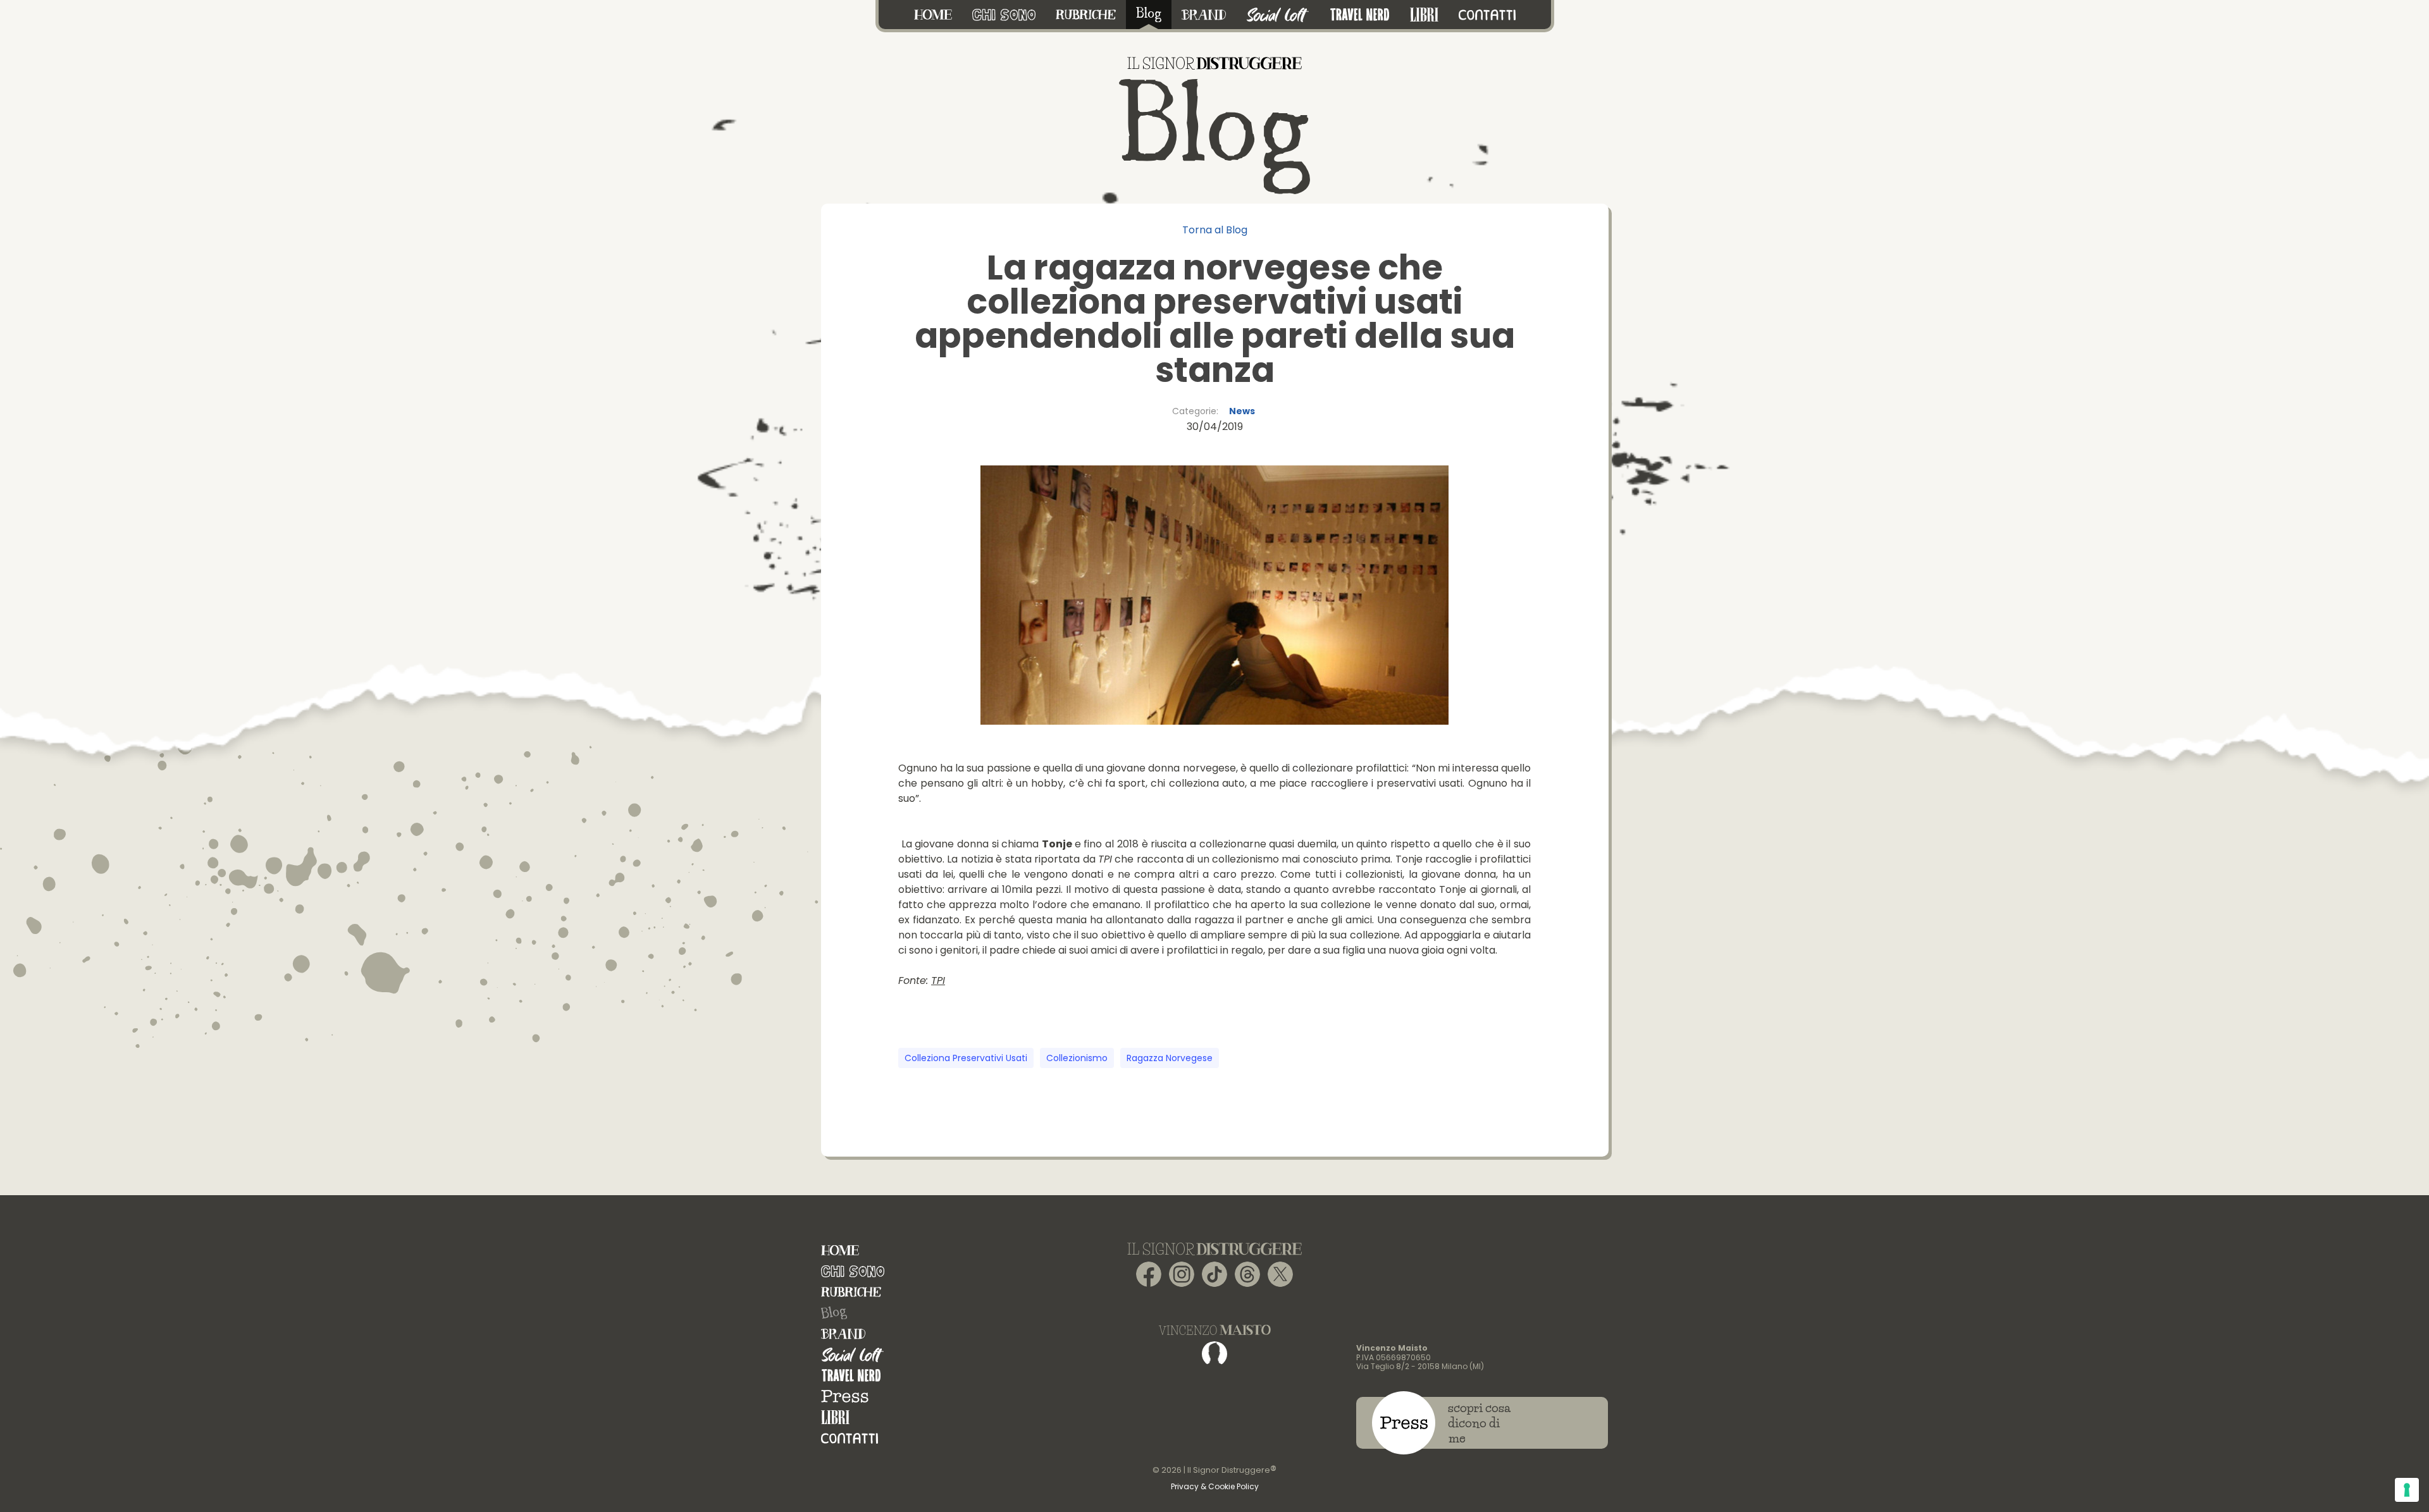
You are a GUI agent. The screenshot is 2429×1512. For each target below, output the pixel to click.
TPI (938, 980)
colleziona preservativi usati (966, 1058)
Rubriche (851, 1292)
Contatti (850, 1438)
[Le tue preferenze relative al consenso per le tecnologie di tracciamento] (2407, 1490)
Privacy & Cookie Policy (1215, 1486)
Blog (834, 1313)
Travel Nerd (851, 1376)
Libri (835, 1417)
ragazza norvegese (1170, 1058)
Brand (843, 1334)
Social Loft (853, 1355)
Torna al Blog (1215, 230)
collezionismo (1077, 1058)
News (1242, 411)
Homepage (840, 1251)
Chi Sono (853, 1271)
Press (845, 1397)
